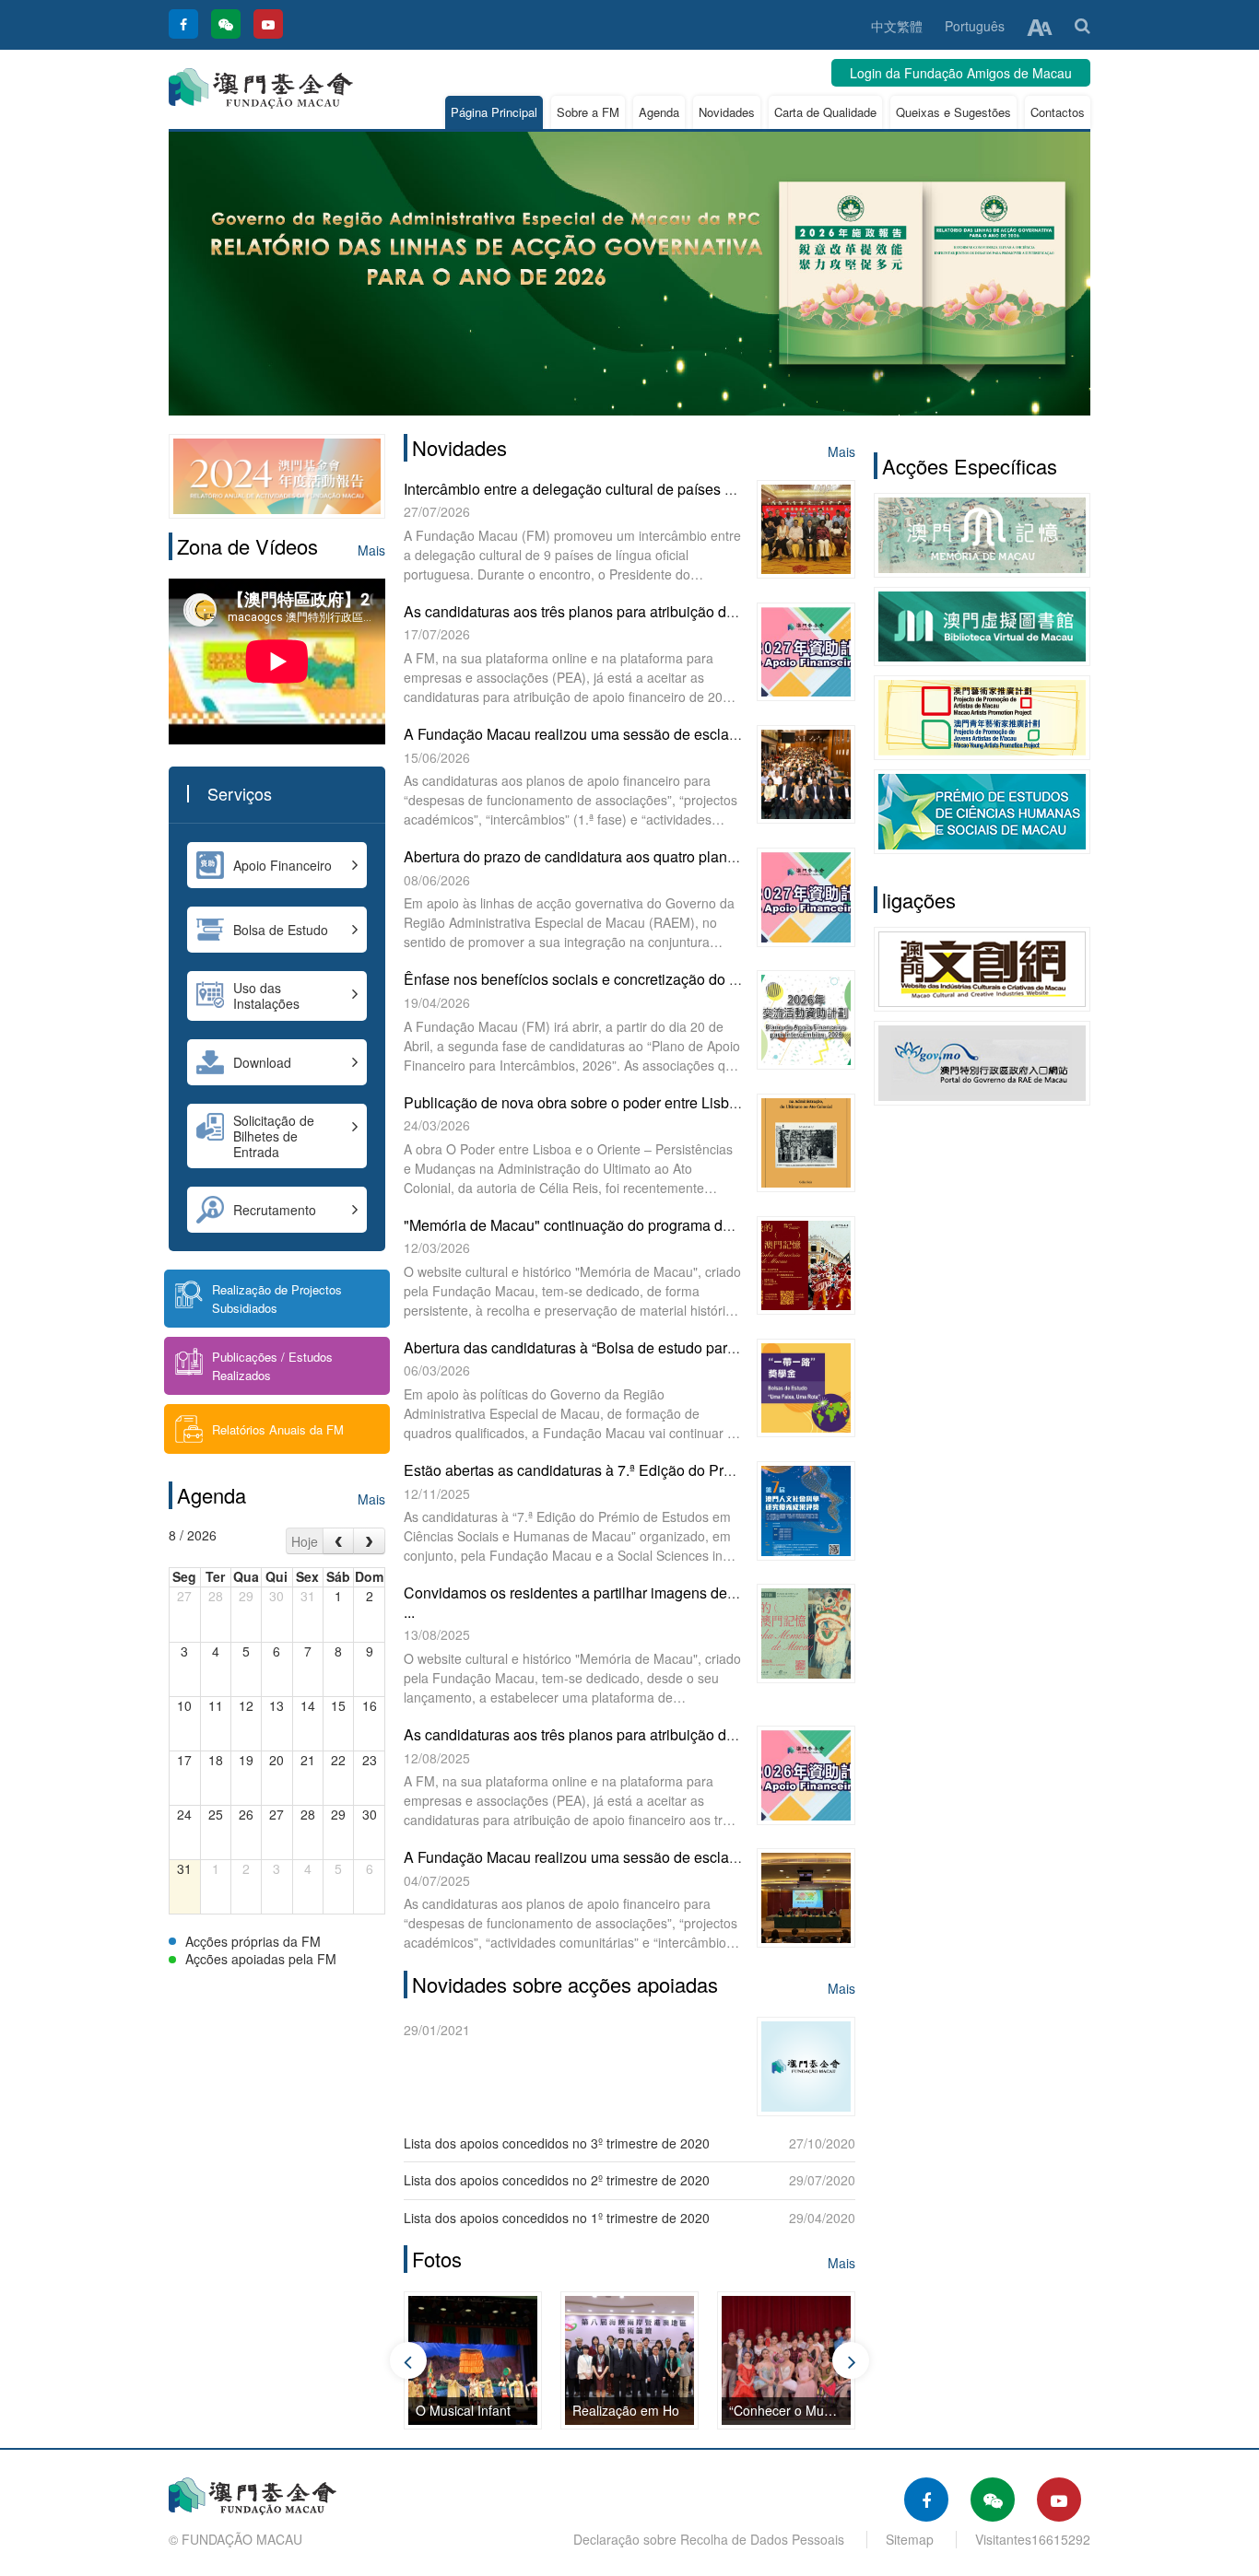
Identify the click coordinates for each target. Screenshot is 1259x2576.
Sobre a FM (588, 112)
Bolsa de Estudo (281, 930)
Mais (371, 550)
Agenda (659, 112)
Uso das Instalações (266, 995)
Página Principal (494, 112)
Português (975, 26)
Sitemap (910, 2539)
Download (262, 1062)
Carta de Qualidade (825, 112)
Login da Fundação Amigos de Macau (961, 73)
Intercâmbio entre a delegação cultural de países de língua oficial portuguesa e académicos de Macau (736, 489)
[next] (369, 1541)
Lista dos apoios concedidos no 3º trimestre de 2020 (557, 2143)
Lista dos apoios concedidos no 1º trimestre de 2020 (557, 2218)
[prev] (339, 1541)
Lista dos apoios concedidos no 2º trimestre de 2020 (557, 2180)
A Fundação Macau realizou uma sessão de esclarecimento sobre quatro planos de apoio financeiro (730, 734)
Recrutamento (275, 1210)
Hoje (305, 1541)
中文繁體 (897, 26)
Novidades (727, 112)
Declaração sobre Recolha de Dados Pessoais (709, 2539)
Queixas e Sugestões (953, 112)
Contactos (1058, 112)
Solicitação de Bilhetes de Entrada (274, 1136)
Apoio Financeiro (282, 865)
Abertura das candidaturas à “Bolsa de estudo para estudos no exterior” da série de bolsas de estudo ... (739, 1347)
